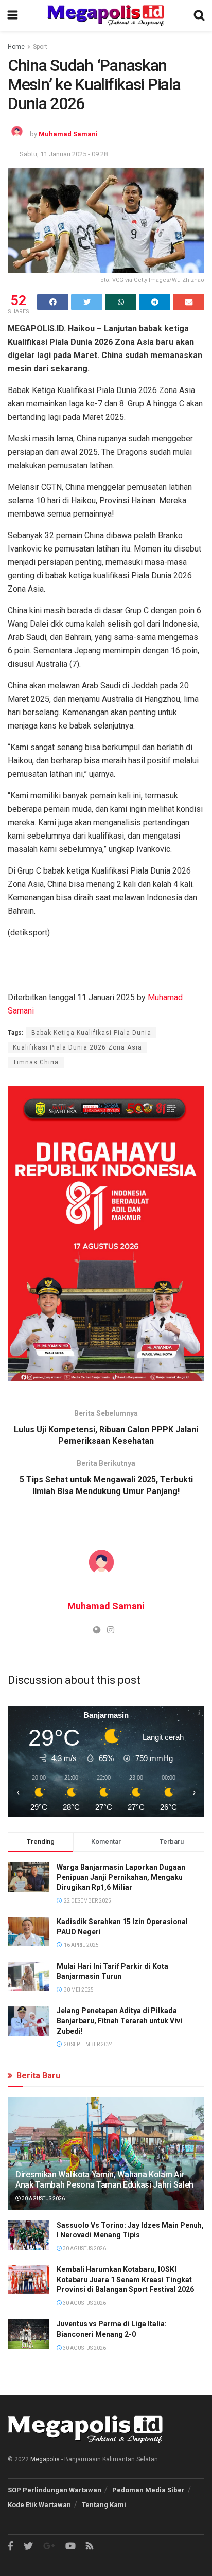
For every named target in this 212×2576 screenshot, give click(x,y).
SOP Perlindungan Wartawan (55, 2490)
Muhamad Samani (68, 134)
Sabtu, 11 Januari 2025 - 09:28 (64, 154)
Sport (40, 47)
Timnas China (36, 1062)
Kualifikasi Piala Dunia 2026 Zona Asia (77, 1047)
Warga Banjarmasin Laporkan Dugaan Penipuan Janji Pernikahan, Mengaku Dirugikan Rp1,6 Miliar (121, 1877)
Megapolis (45, 2459)
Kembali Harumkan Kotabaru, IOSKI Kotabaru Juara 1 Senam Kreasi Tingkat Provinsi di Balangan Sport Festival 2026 (125, 2279)
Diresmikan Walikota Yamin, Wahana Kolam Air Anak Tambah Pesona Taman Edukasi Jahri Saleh (104, 2180)
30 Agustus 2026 (43, 2199)
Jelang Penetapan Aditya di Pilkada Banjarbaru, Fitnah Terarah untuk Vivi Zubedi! (119, 2021)
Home (16, 47)
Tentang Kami (104, 2505)
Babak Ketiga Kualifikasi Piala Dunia (91, 1033)
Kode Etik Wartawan (39, 2505)
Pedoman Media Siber (148, 2490)
